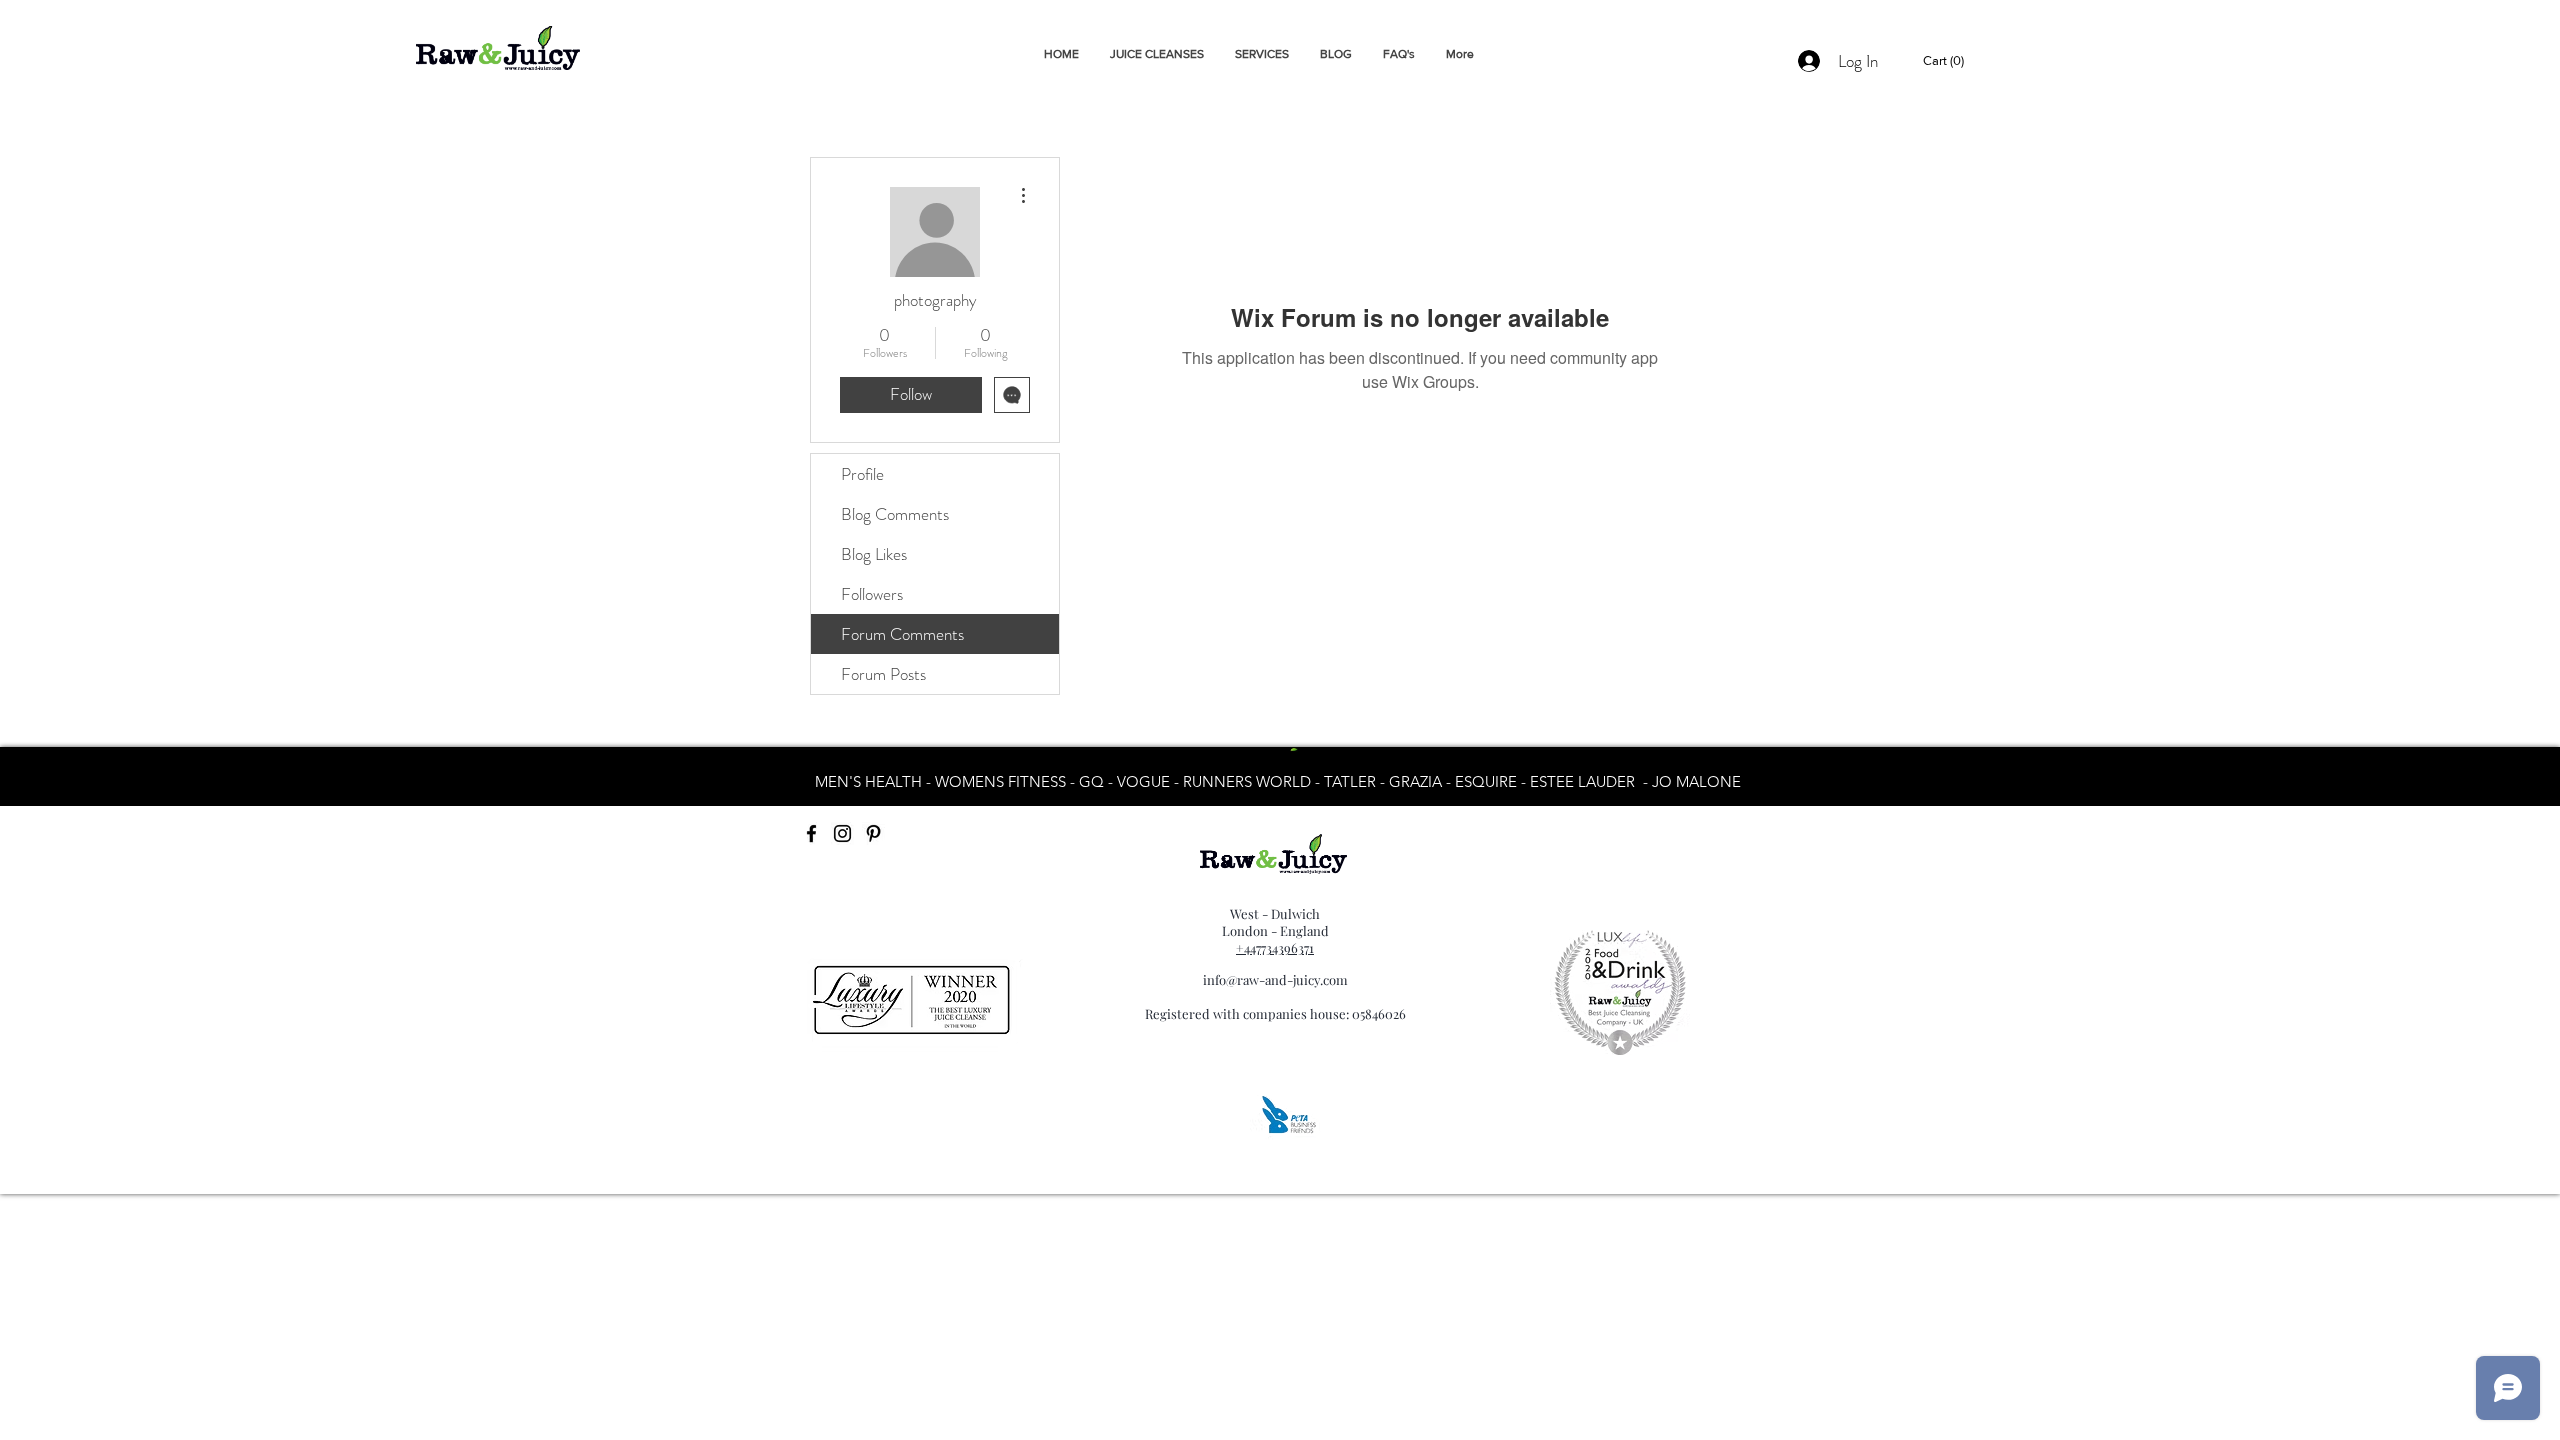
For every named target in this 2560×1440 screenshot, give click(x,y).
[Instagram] (842, 833)
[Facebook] (811, 833)
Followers (872, 594)
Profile (862, 474)
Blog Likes (874, 554)
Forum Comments (902, 634)
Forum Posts (883, 674)
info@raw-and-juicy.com (1275, 979)
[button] (1946, 60)
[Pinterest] (873, 833)
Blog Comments (895, 514)
